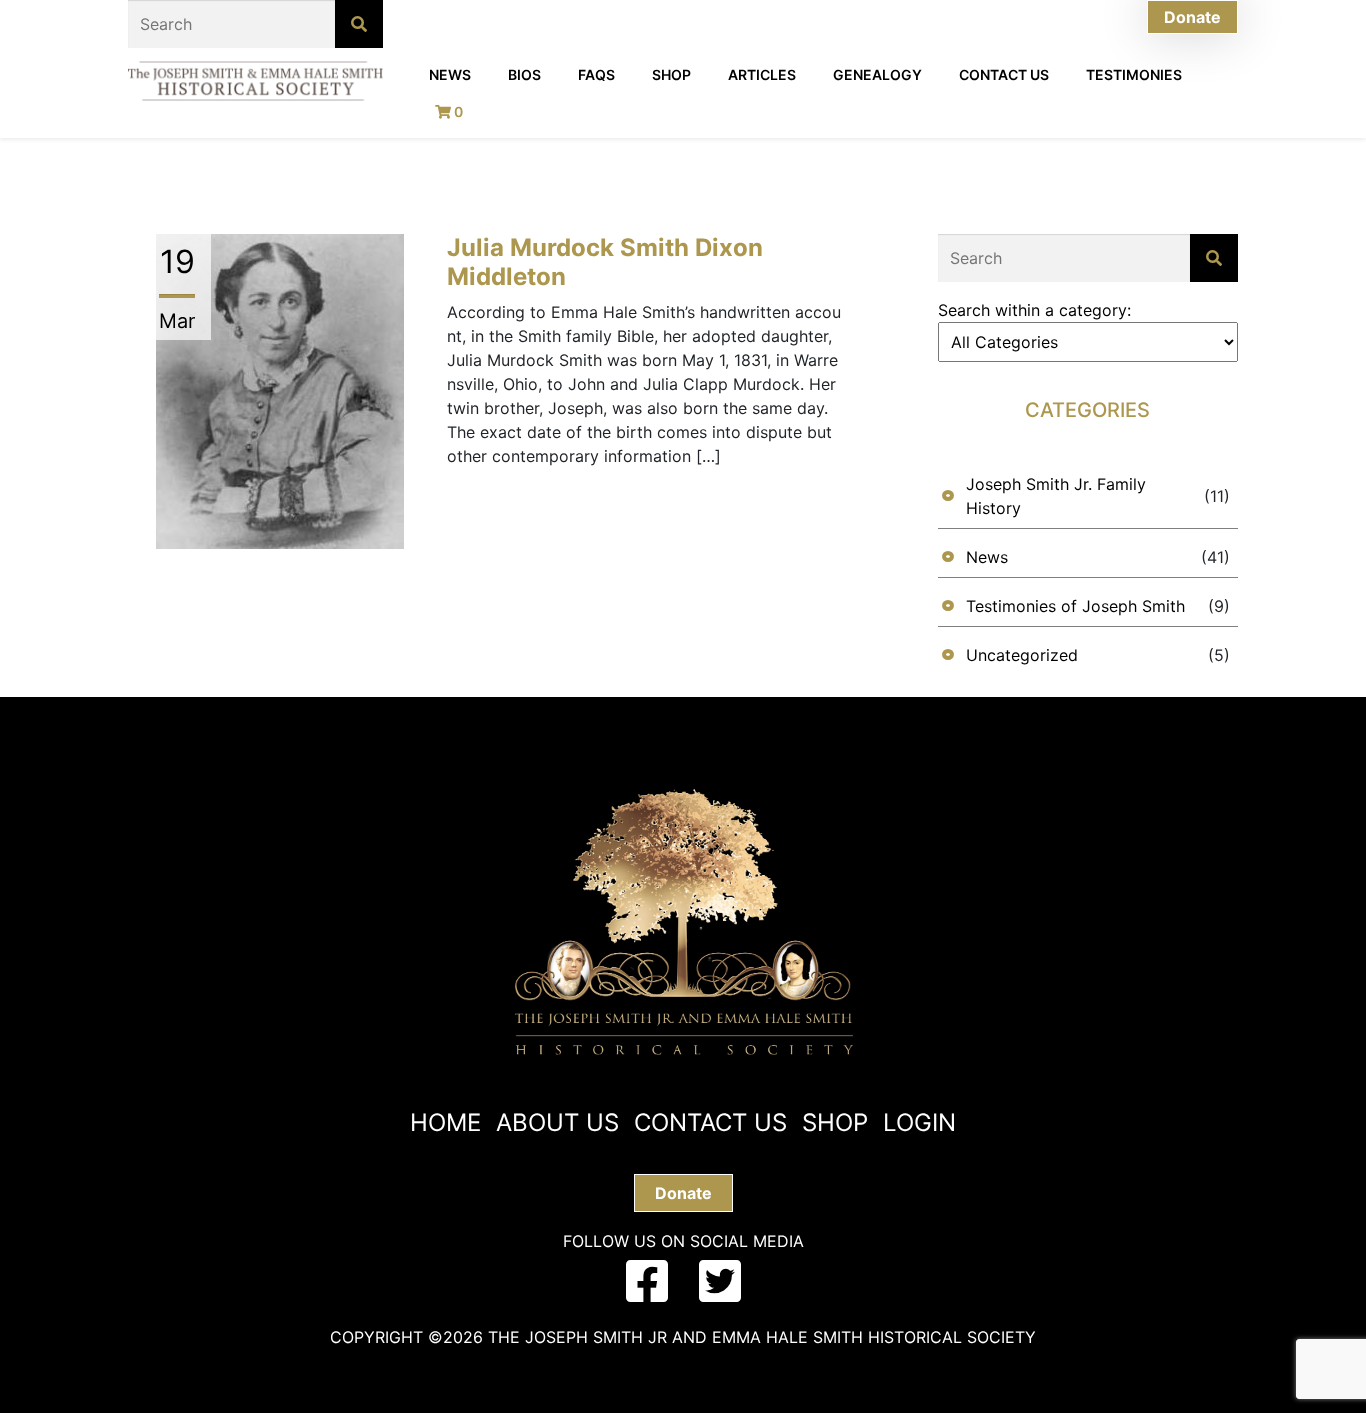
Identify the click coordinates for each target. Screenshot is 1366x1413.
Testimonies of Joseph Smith (1075, 606)
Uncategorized (1022, 655)
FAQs (596, 74)
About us (557, 1122)
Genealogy (877, 74)
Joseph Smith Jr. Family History (1056, 496)
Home (445, 1122)
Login (919, 1122)
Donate (1192, 17)
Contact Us (1004, 74)
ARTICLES (762, 74)
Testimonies (1134, 74)
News (450, 74)
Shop (671, 74)
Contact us (710, 1122)
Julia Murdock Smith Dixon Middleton (605, 262)
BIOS (524, 74)
